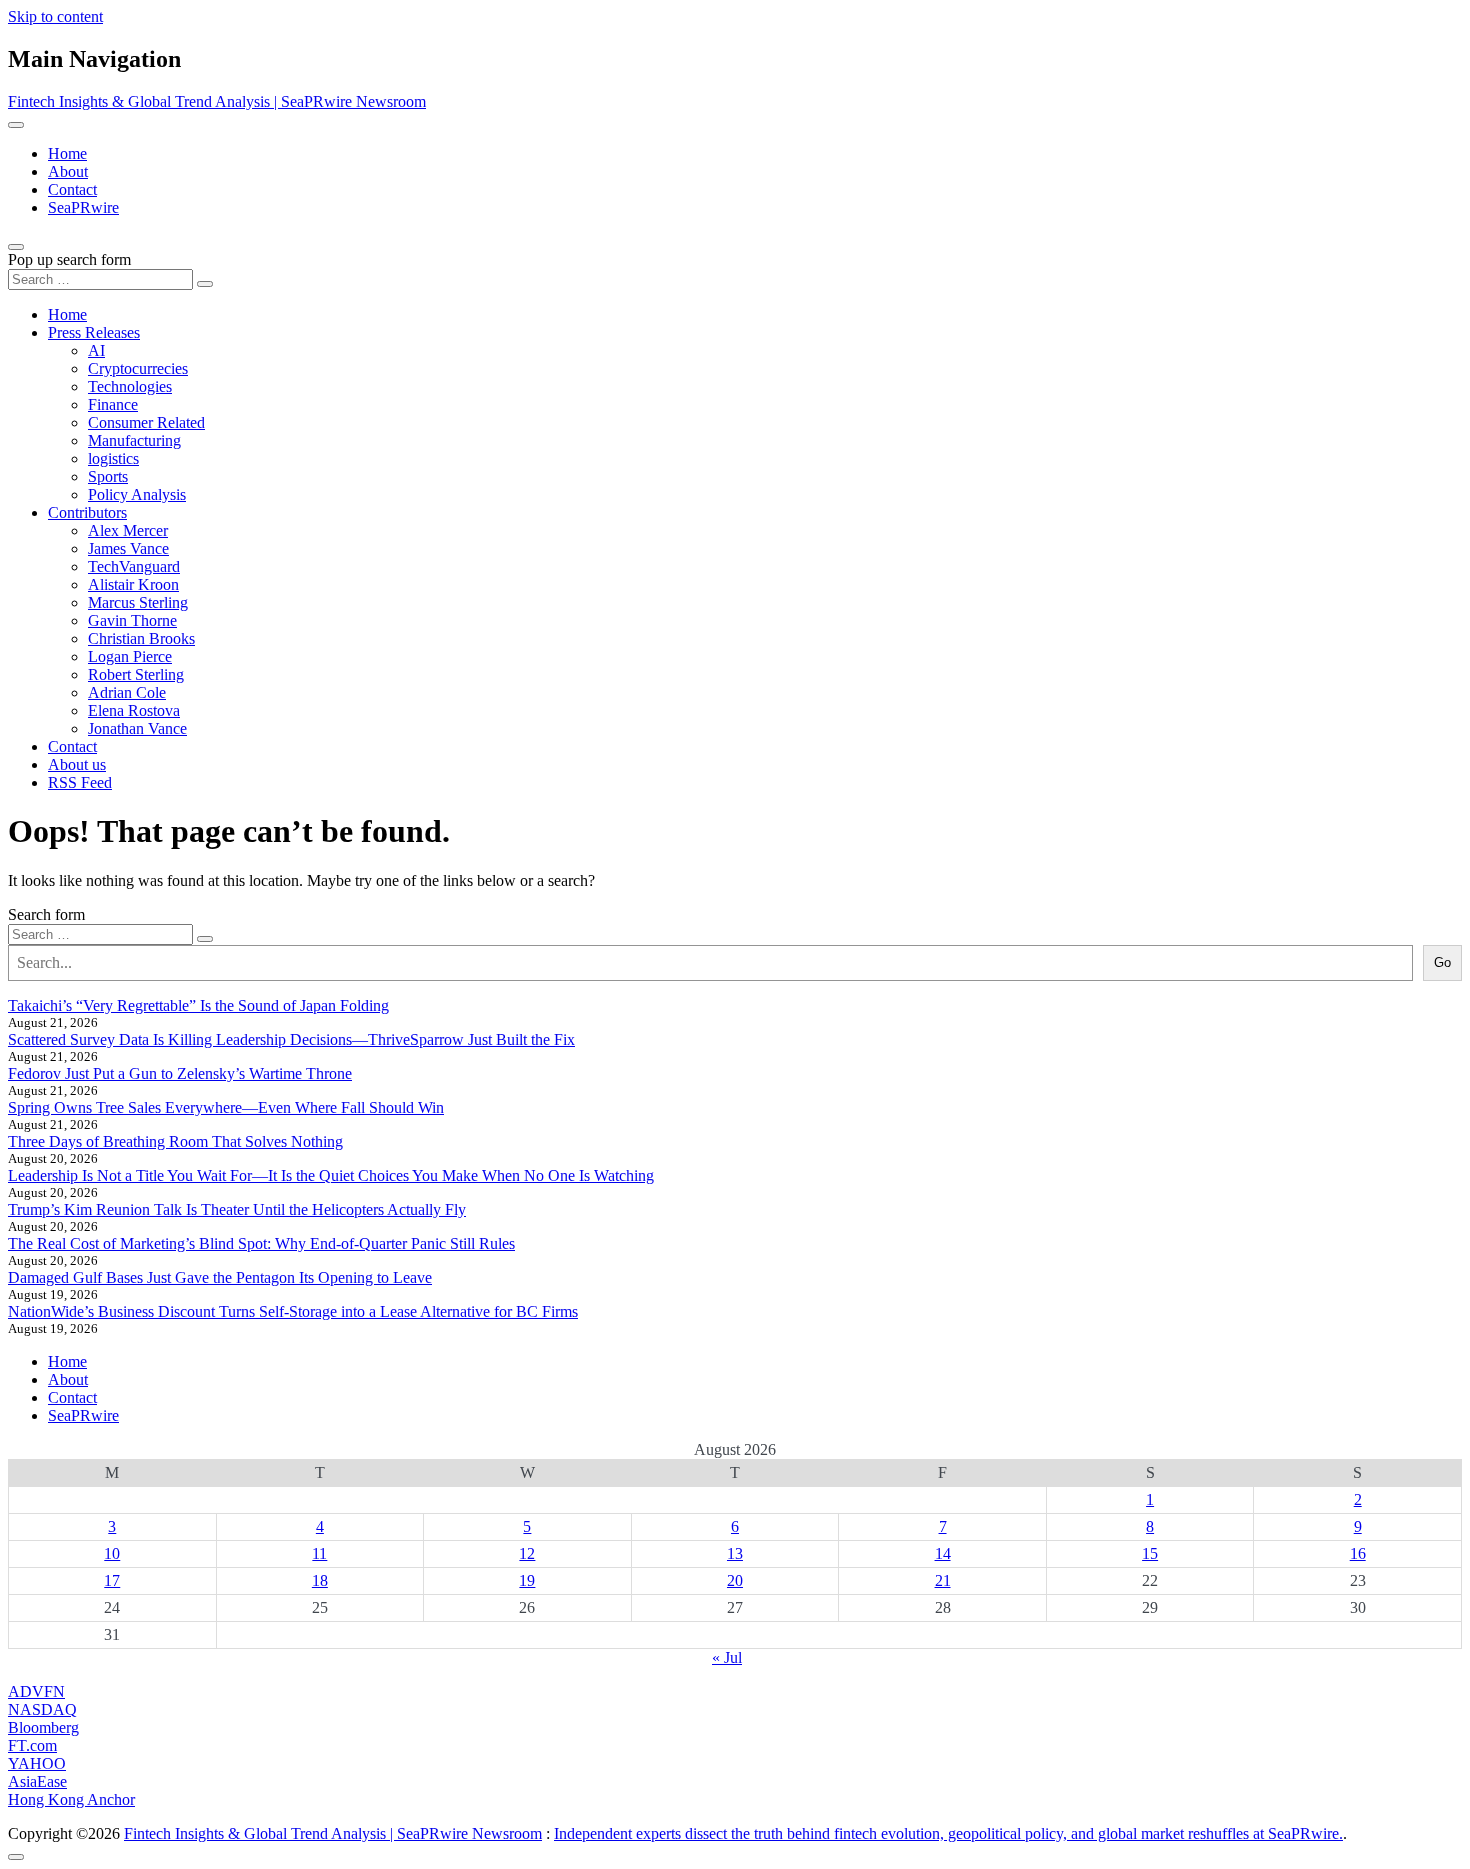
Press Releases (94, 332)
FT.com (32, 1745)
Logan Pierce (130, 656)
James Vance (128, 548)
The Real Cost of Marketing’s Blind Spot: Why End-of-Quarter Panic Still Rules (261, 1243)
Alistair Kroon (133, 584)
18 (320, 1580)
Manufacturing (134, 440)
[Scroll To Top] (16, 1857)
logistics (113, 458)
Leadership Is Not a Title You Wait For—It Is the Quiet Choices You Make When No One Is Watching (331, 1175)
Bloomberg (43, 1727)
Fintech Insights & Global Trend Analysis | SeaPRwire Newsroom (217, 101)
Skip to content (55, 16)
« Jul (727, 1657)
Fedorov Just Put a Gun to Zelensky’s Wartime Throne (180, 1073)
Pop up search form (69, 259)
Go (1442, 962)
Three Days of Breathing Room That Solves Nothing (175, 1141)
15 (1150, 1553)
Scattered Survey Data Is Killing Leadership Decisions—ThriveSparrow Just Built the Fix (291, 1039)
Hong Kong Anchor (71, 1799)
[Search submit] (205, 284)
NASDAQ (42, 1709)
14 (943, 1553)
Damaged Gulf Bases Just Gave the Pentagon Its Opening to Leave (220, 1277)
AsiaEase (37, 1781)
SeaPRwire (83, 207)
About (68, 171)
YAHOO (37, 1763)
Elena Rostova (134, 710)
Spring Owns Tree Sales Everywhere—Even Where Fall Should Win (226, 1107)
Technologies (130, 386)
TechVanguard (134, 566)
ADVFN (36, 1691)
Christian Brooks (141, 638)
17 (112, 1580)
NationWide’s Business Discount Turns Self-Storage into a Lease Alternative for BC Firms (293, 1311)
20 (735, 1580)
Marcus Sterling (138, 602)
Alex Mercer (128, 530)
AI (96, 350)
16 (1358, 1553)
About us (77, 764)
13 (735, 1553)
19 (527, 1580)
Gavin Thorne (132, 620)
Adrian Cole (127, 692)
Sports (108, 476)
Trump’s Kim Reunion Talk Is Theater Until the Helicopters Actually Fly (237, 1209)
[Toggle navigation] (16, 125)
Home (67, 153)
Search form (46, 914)
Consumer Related (146, 422)
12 (527, 1553)
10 (112, 1553)
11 (319, 1553)
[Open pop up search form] (16, 247)
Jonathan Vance (137, 728)
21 (943, 1580)
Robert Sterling (136, 674)
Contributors (87, 512)
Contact (72, 189)
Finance (113, 404)
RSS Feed (80, 782)
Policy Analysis (137, 494)
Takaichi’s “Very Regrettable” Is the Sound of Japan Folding (198, 1005)
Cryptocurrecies (138, 368)
